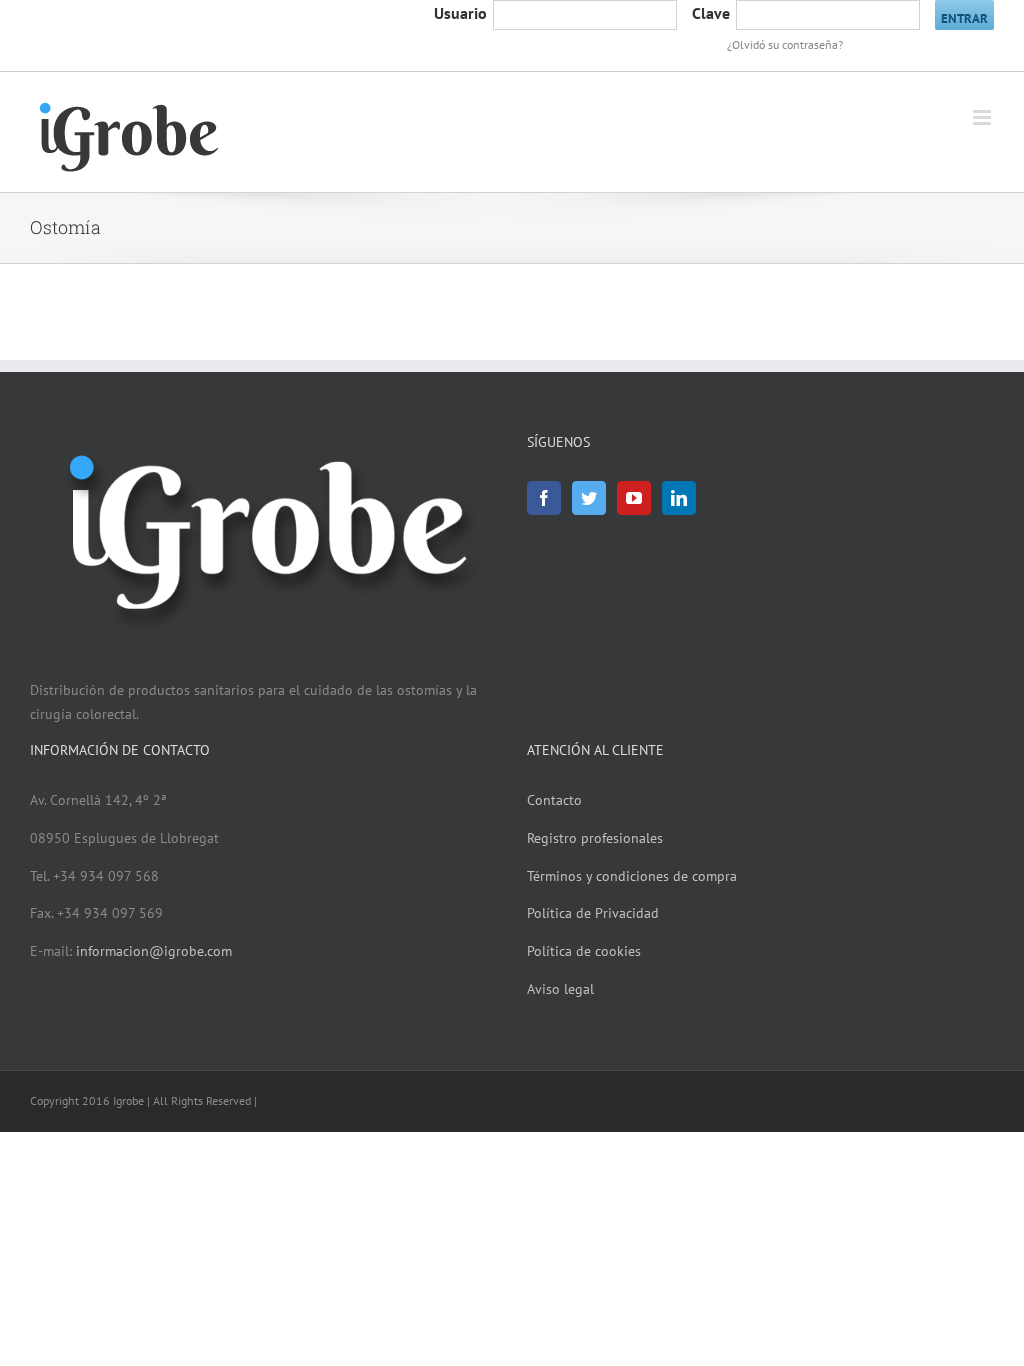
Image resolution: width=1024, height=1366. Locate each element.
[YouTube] (634, 498)
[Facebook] (544, 498)
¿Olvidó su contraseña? (785, 44)
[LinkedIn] (679, 498)
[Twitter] (589, 498)
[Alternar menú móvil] (983, 117)
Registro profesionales (595, 838)
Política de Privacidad (593, 913)
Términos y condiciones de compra (632, 876)
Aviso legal (560, 989)
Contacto (554, 800)
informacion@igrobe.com (154, 951)
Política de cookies (584, 951)
